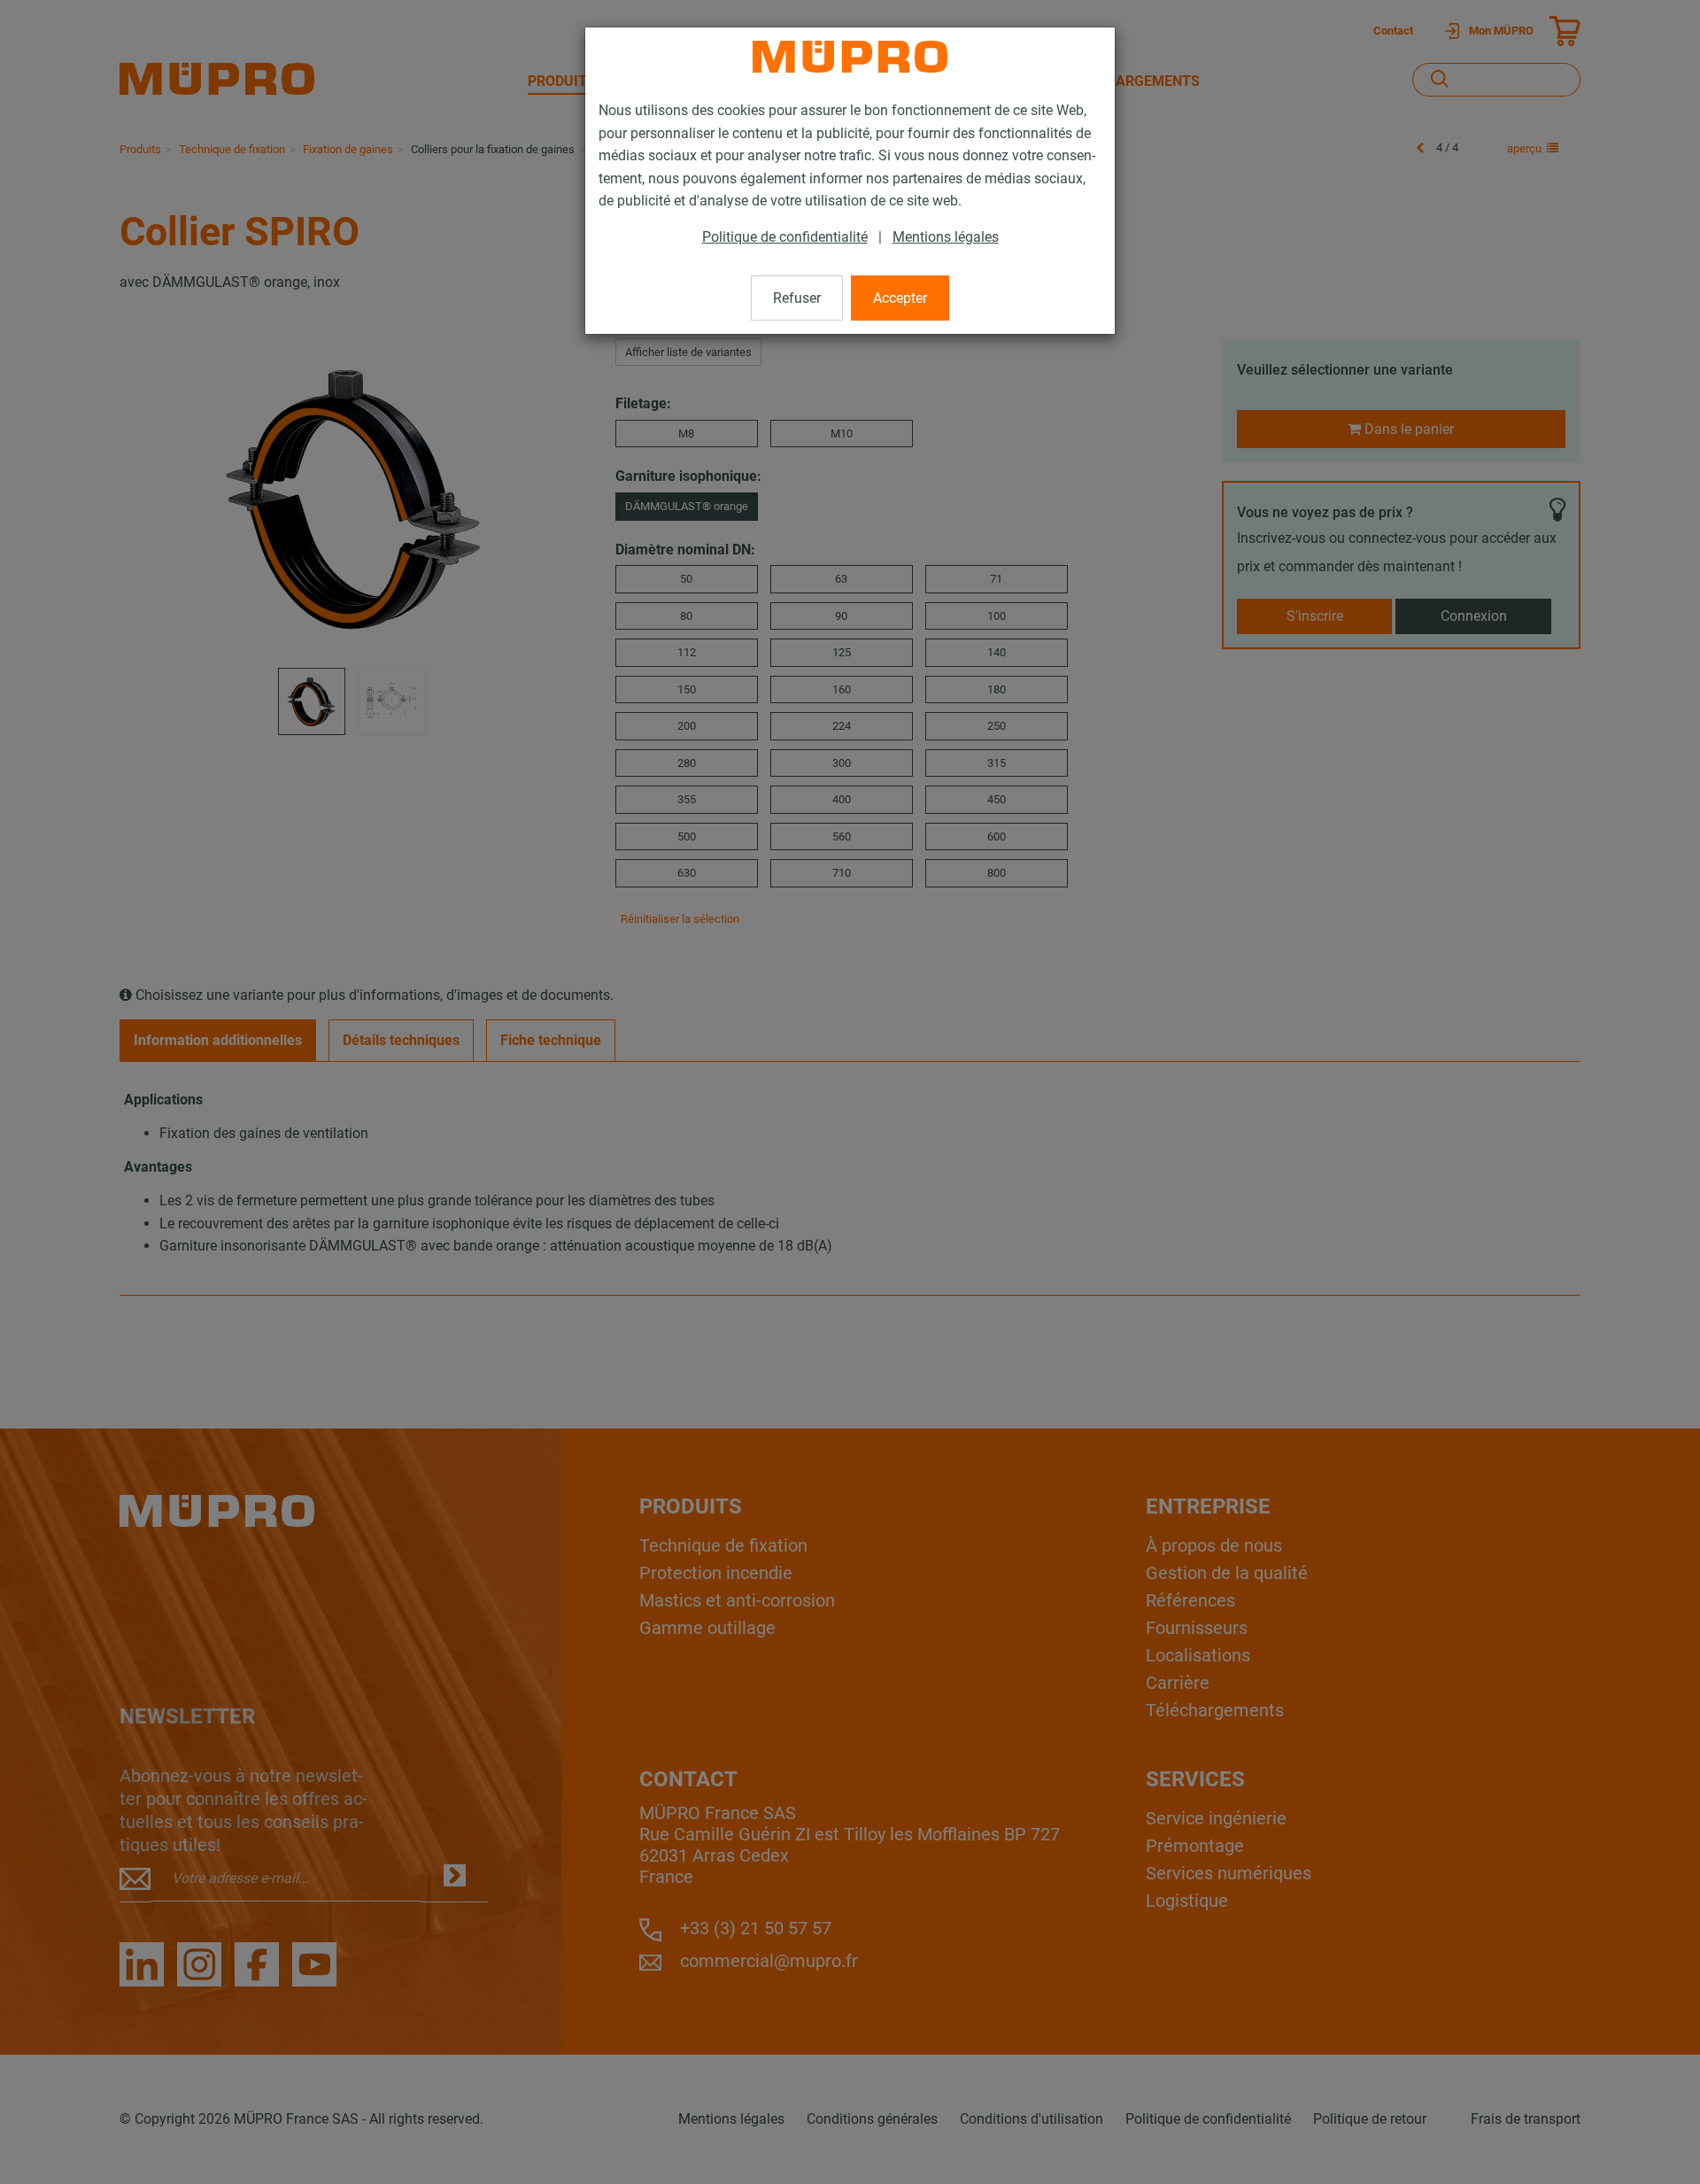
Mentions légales (946, 237)
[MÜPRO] (850, 57)
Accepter (900, 298)
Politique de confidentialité (785, 237)
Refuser (797, 298)
